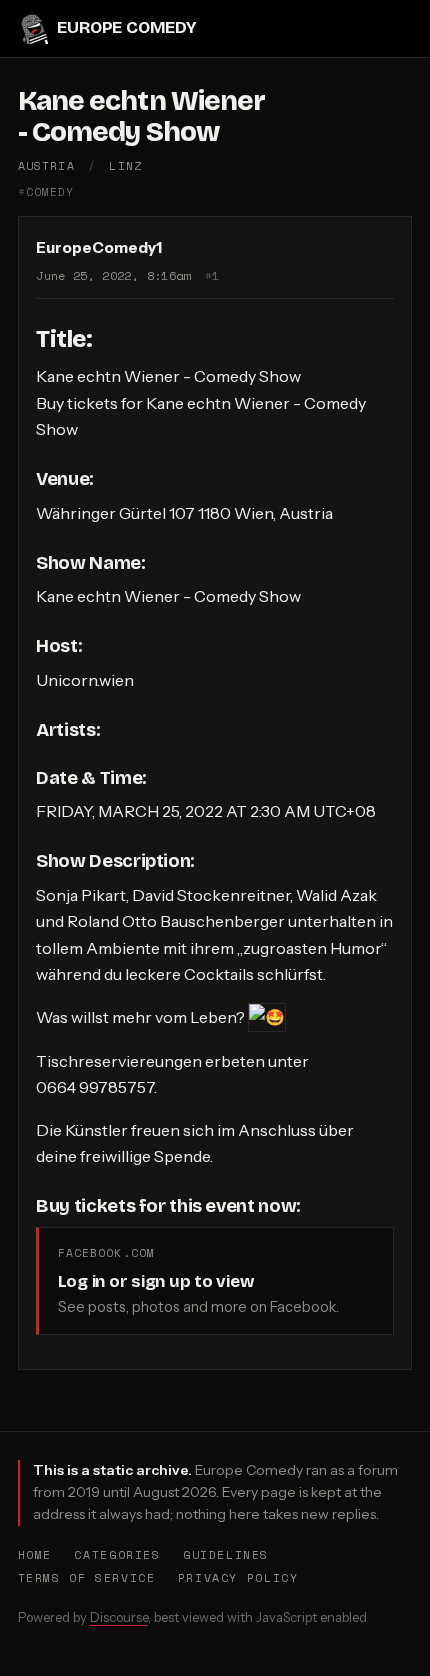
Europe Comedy (127, 27)
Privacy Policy (238, 1577)
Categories (117, 1554)
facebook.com (106, 1252)
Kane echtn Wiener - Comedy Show (142, 116)
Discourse (119, 1617)
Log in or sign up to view (156, 1281)
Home (35, 1554)
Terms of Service (87, 1577)
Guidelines (226, 1554)
